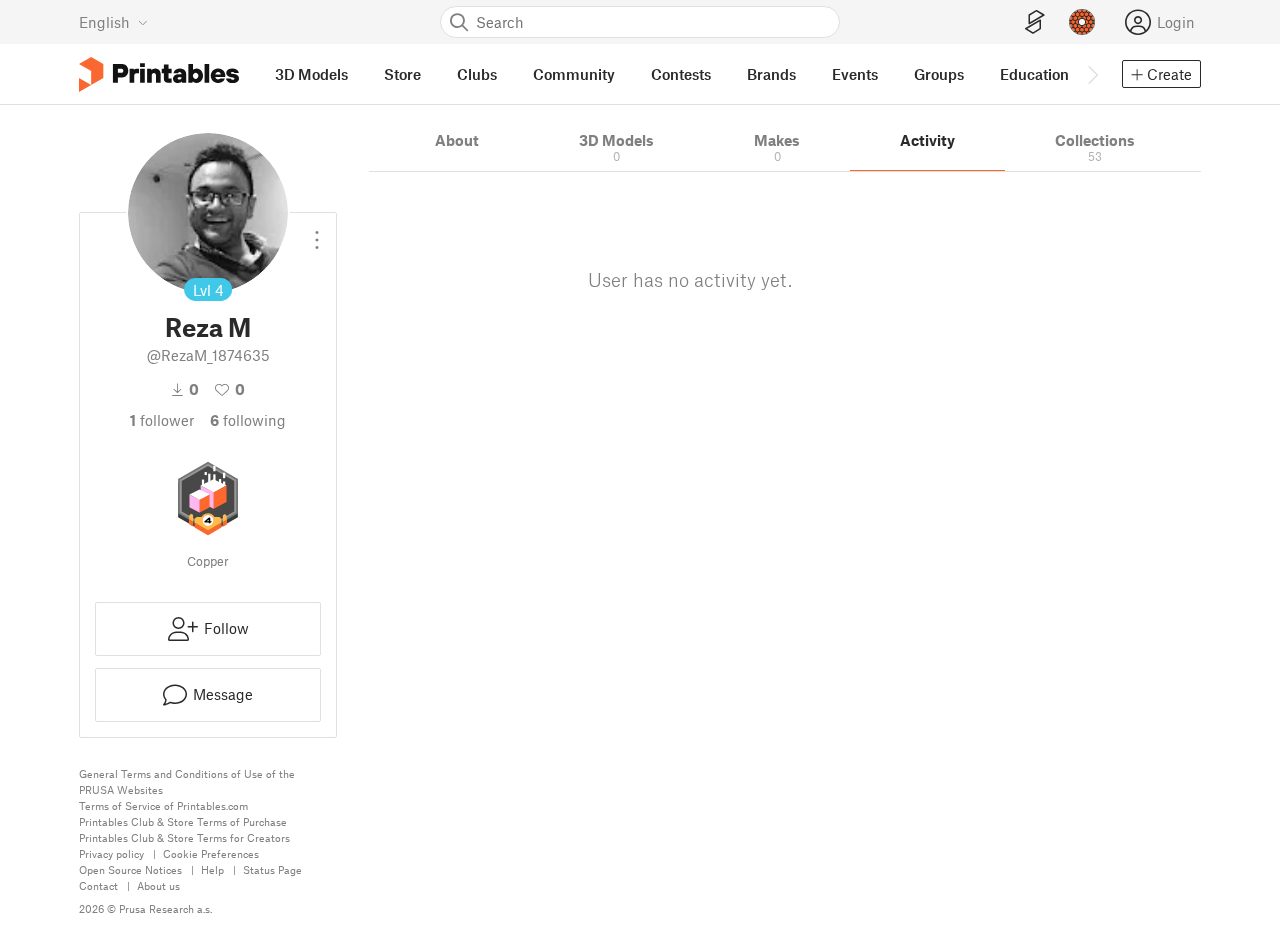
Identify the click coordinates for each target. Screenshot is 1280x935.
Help (212, 869)
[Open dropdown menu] (317, 232)
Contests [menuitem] (681, 74)
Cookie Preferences (211, 853)
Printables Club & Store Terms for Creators (184, 837)
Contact (98, 885)
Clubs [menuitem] (477, 74)
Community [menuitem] (574, 74)
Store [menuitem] (402, 74)
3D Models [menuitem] (311, 74)
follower (162, 420)
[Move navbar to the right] (1092, 74)
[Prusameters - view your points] (1082, 22)
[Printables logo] (159, 74)
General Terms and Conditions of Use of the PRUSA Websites (187, 781)
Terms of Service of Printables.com (163, 805)
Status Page (272, 869)
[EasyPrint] (1035, 22)
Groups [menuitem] (939, 74)
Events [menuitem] (855, 74)
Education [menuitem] (1034, 74)
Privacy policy (111, 853)
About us (158, 885)
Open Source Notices (130, 869)
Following (248, 420)
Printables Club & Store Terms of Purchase (183, 821)
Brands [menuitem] (771, 74)
